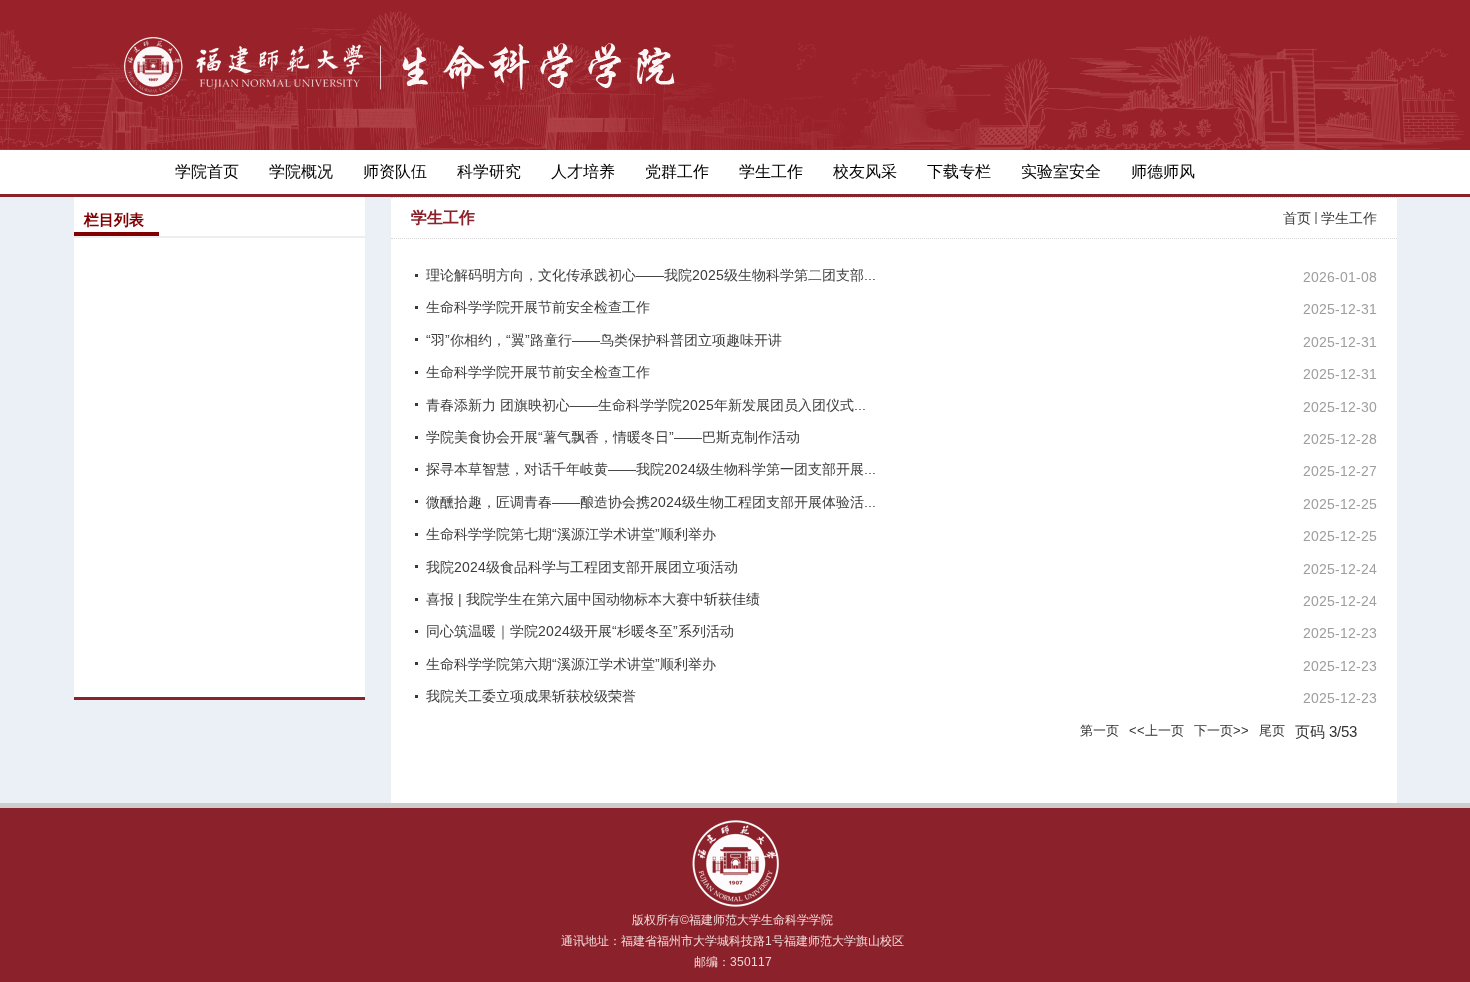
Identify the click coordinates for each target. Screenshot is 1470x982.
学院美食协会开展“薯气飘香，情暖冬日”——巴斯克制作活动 (613, 437)
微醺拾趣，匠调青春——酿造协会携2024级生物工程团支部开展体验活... (651, 502)
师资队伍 (395, 171)
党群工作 (677, 171)
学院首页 (207, 171)
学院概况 (301, 171)
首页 (1297, 218)
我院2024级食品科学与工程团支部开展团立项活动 (582, 567)
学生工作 (771, 171)
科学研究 (489, 171)
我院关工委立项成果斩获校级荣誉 (531, 696)
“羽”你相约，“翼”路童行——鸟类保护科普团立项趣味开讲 (604, 340)
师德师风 (1163, 171)
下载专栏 (959, 171)
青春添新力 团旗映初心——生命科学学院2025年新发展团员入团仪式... (646, 405)
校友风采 (865, 171)
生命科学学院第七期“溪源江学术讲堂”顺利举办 (571, 534)
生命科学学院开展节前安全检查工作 (538, 307)
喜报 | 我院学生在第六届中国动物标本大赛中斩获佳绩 (593, 599)
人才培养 (583, 171)
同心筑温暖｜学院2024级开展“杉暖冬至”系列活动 (580, 631)
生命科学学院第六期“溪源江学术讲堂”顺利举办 (571, 664)
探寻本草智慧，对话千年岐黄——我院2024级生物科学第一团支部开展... (651, 469)
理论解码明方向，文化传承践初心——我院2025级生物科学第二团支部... (651, 275)
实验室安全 (1061, 171)
